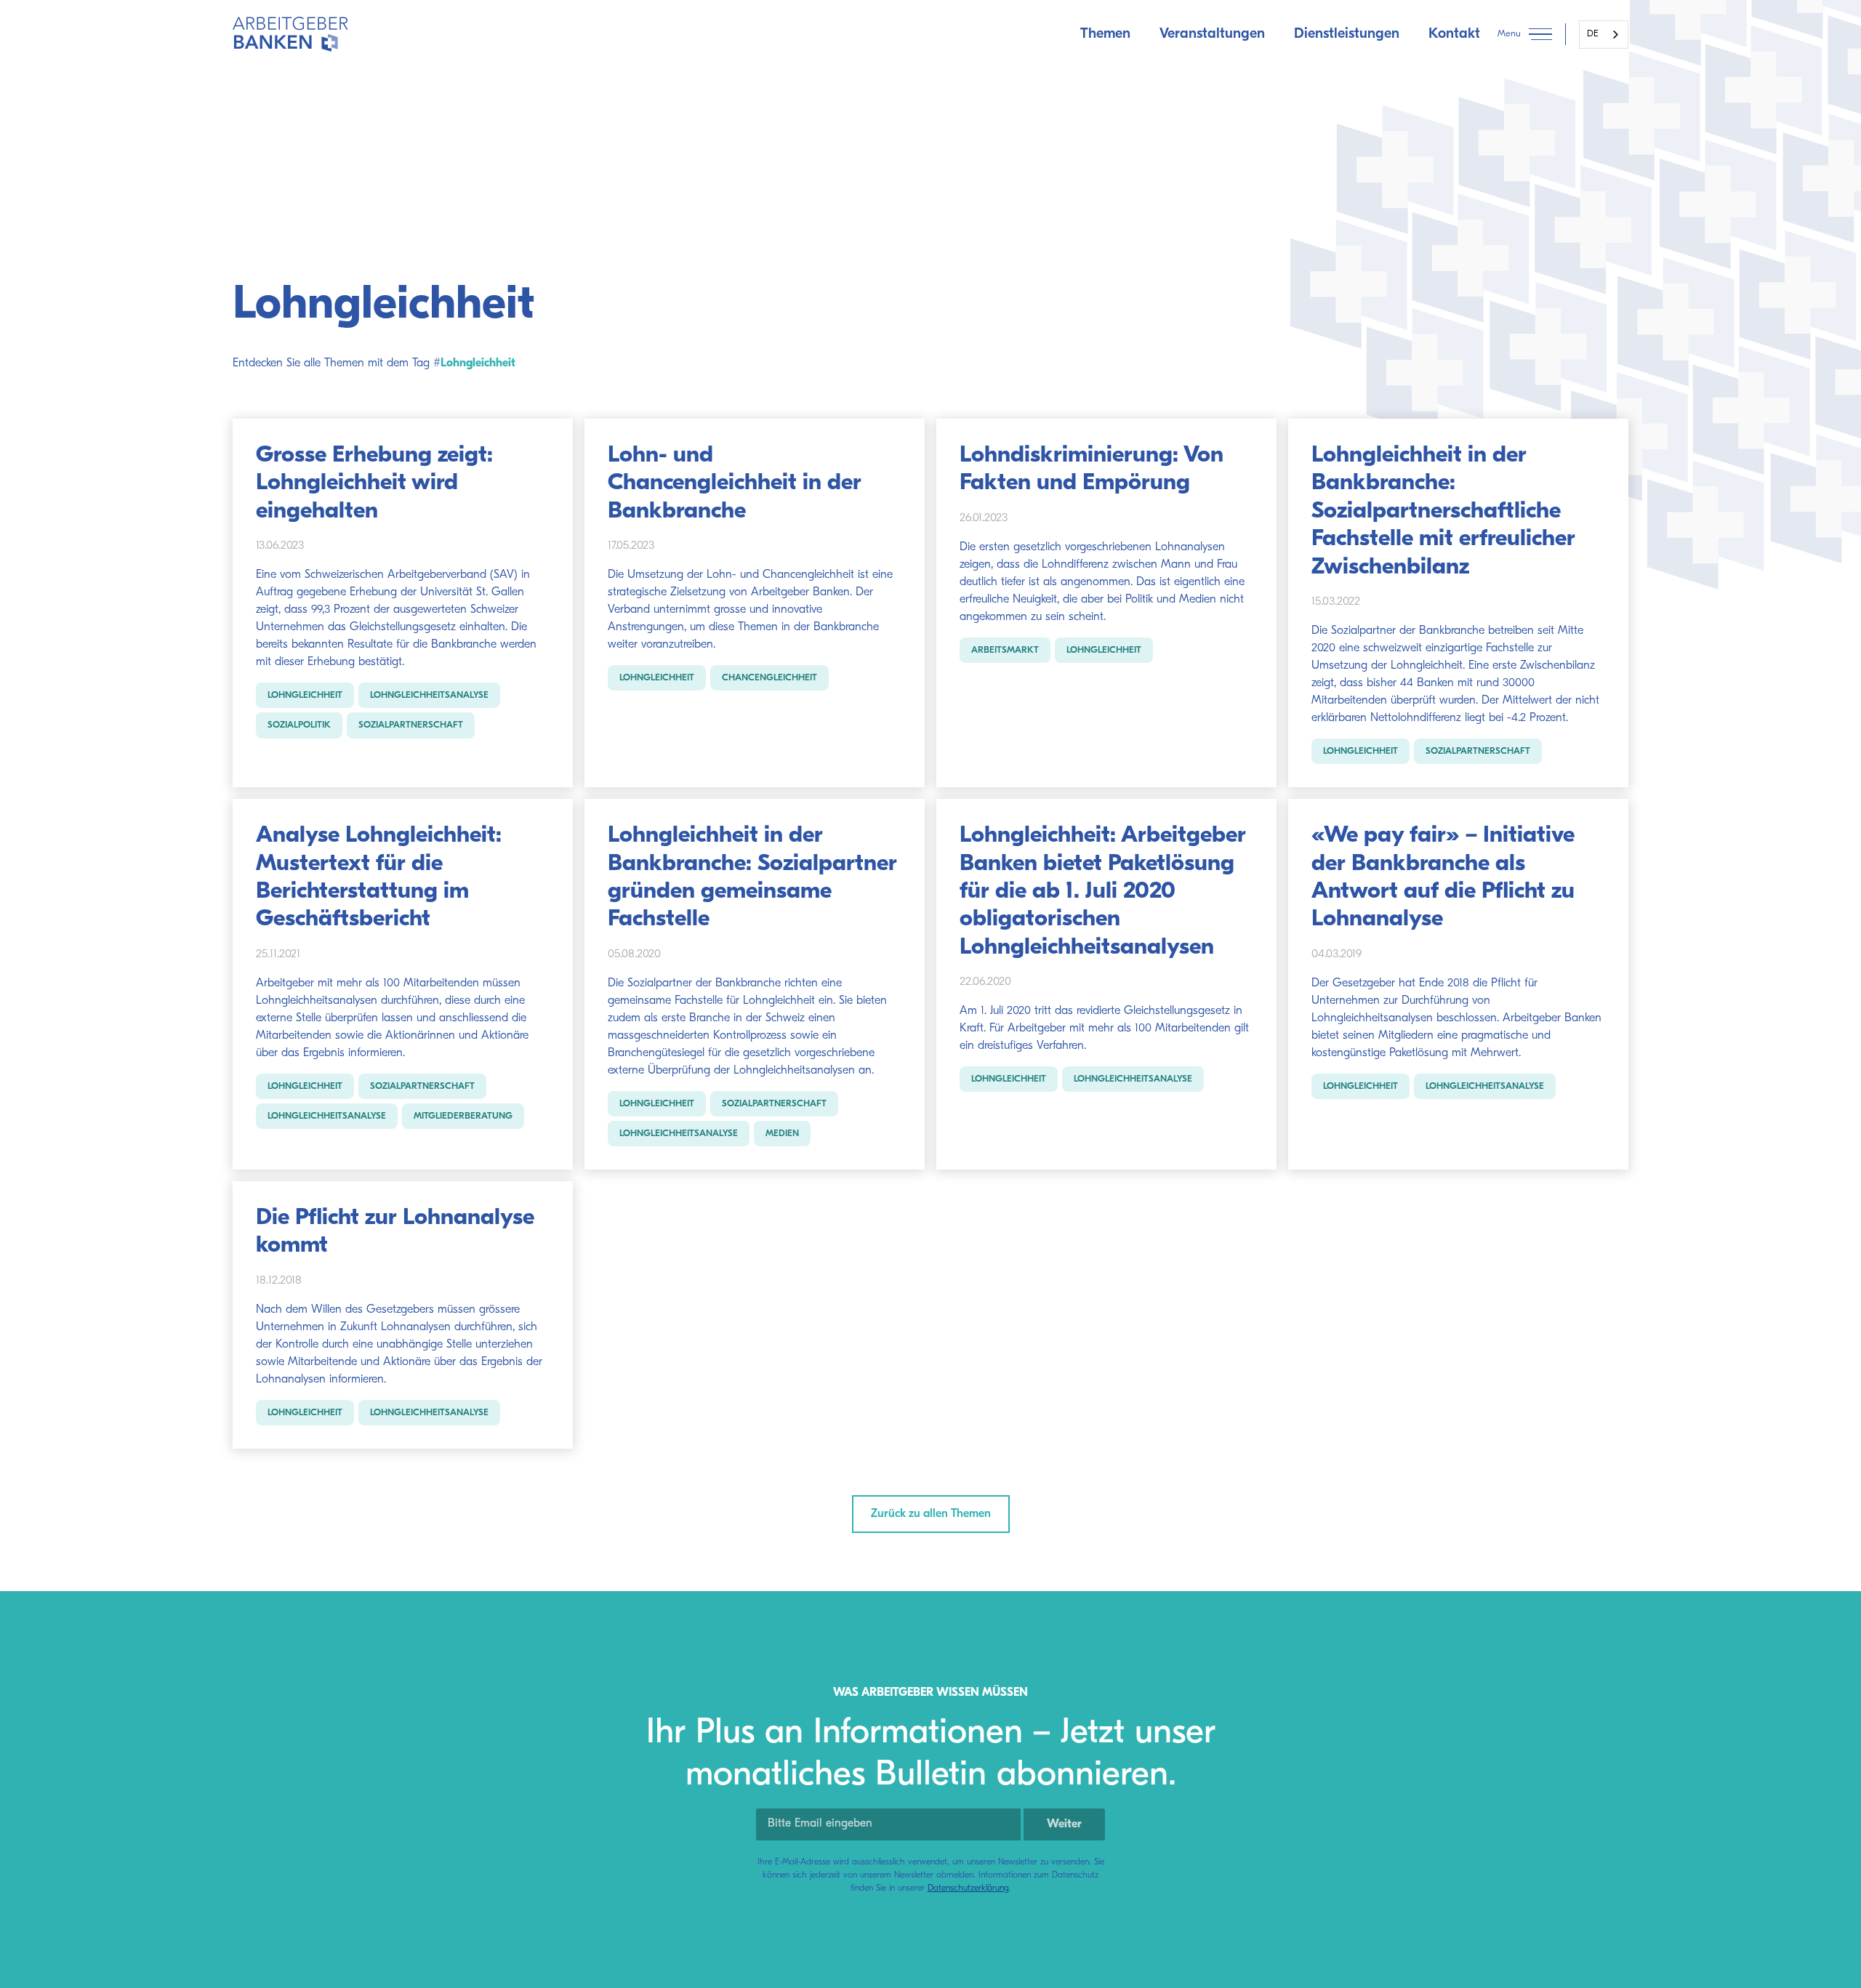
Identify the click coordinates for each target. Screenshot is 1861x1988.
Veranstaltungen (1212, 34)
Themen (1105, 34)
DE (1593, 34)
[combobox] (1604, 35)
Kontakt (1454, 34)
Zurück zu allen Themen (931, 1514)
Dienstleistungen (1347, 34)
